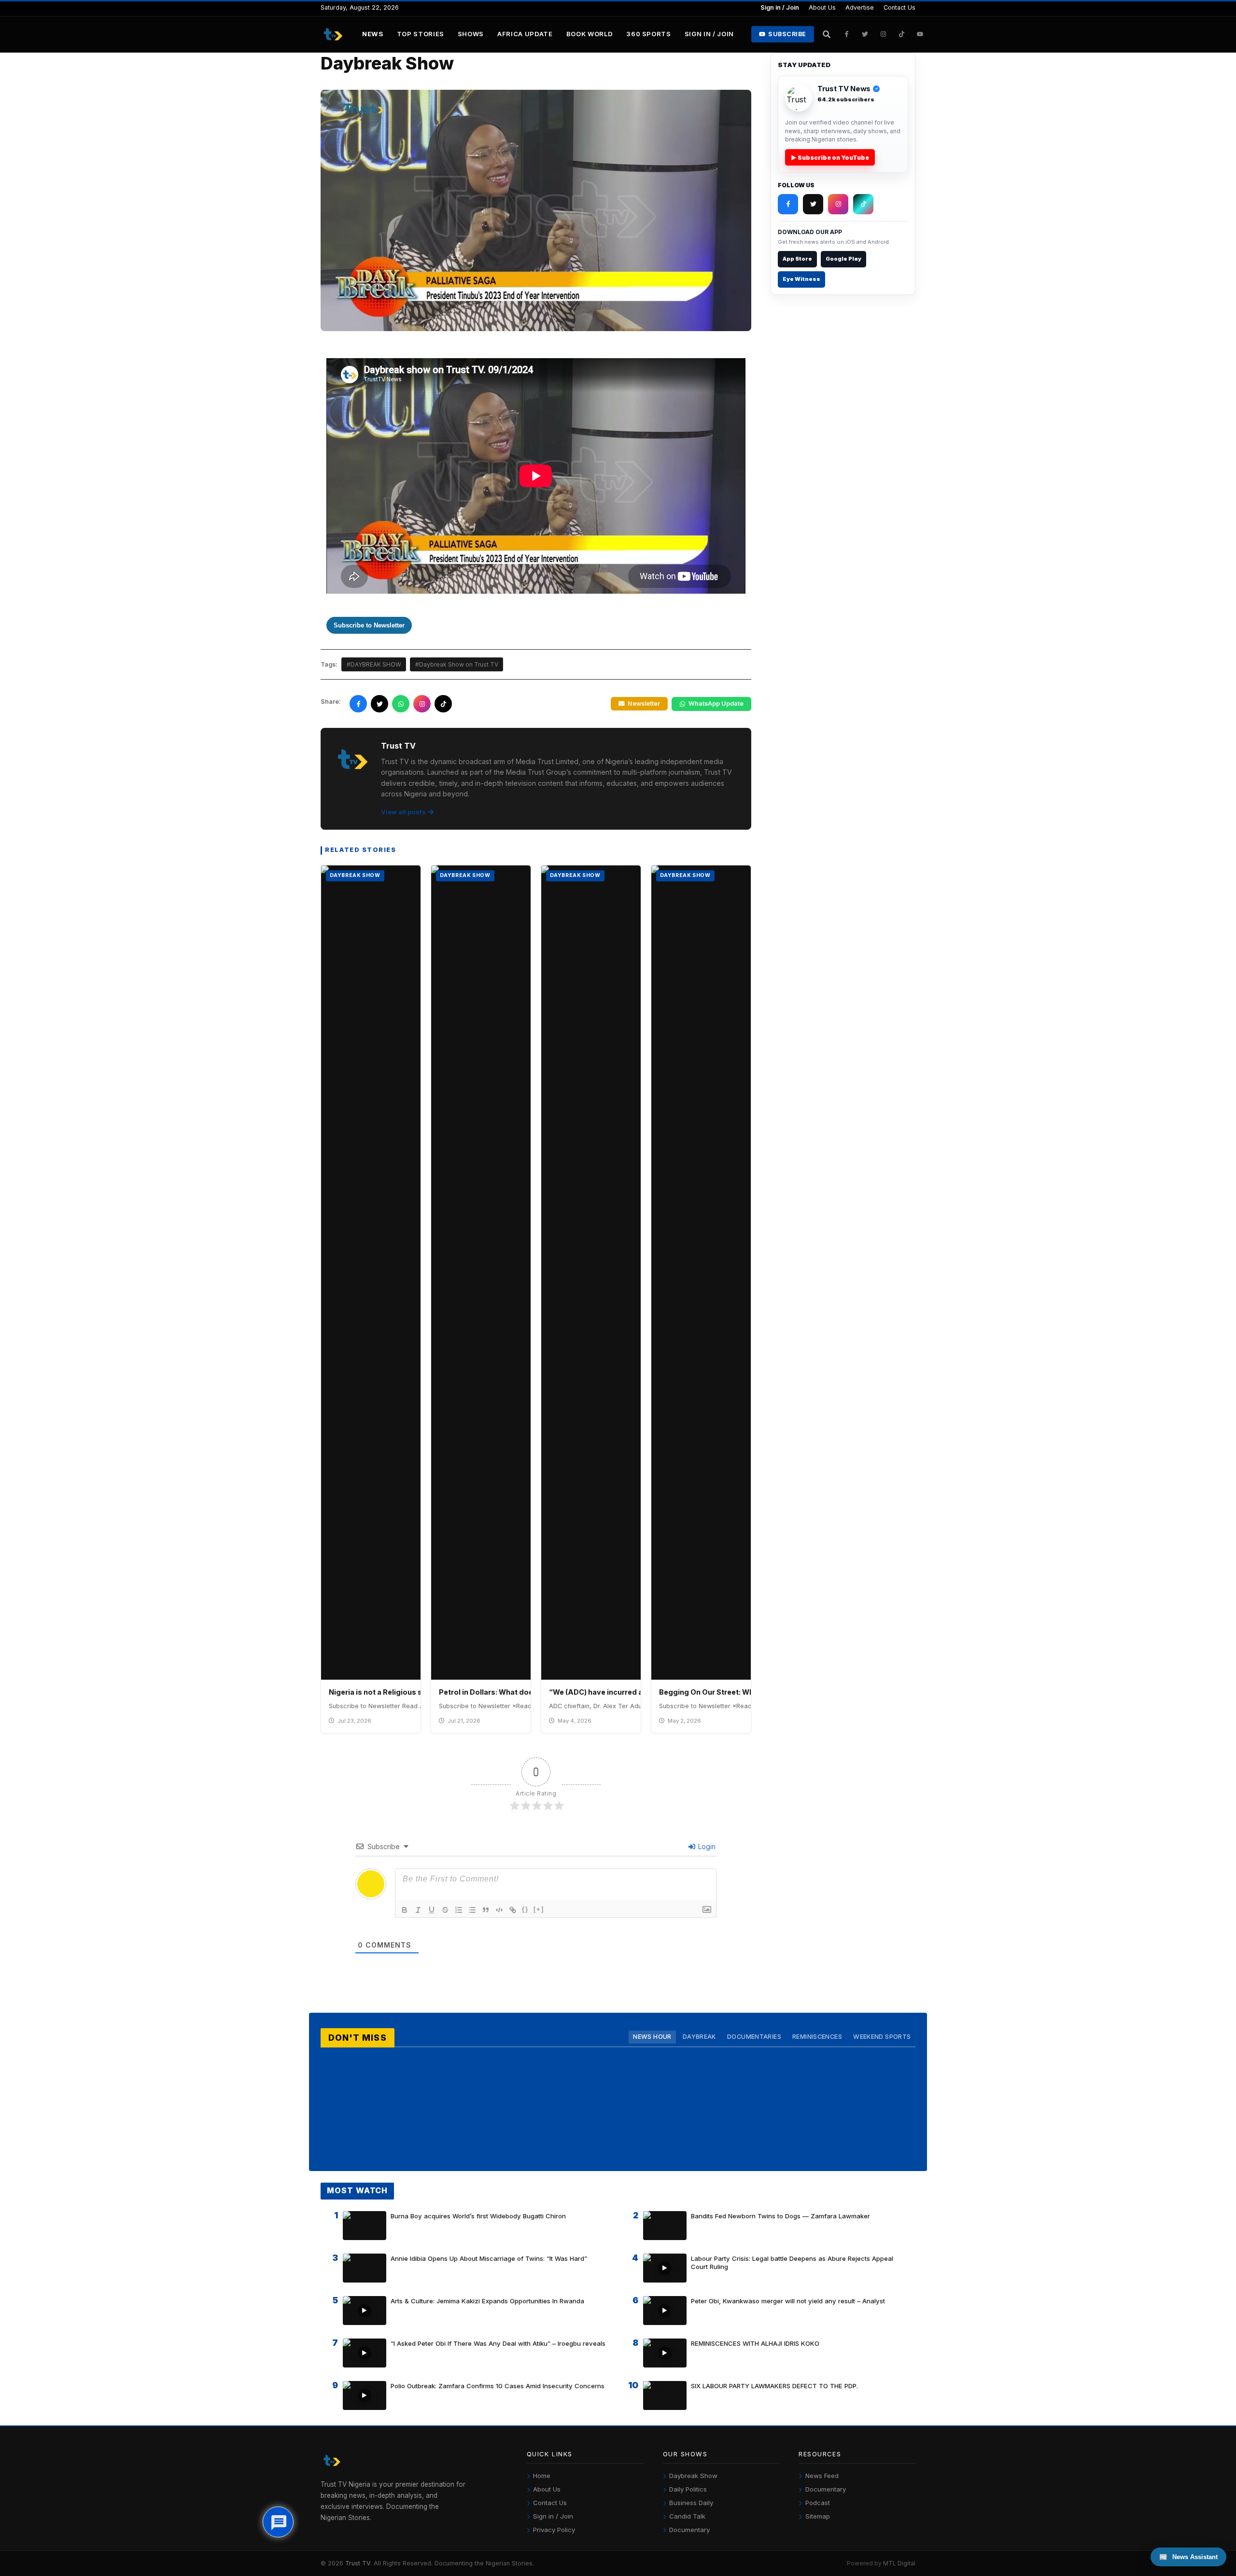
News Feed (822, 2476)
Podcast (818, 2503)
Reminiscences (817, 2037)
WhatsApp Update (716, 703)
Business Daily (691, 2503)
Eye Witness (801, 279)
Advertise (860, 7)
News (373, 34)
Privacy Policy (554, 2530)
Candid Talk (687, 2516)
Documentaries (754, 2037)
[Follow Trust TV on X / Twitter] (865, 34)
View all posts (403, 812)
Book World (590, 34)
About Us (822, 7)
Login (706, 1846)
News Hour (652, 2037)
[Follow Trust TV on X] (813, 204)
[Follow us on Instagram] (422, 704)
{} (525, 1909)
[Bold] (405, 1910)
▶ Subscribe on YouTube (830, 158)
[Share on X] (379, 704)
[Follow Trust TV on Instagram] (884, 34)
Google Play (843, 259)
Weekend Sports (882, 2037)
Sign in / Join (780, 7)
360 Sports (649, 34)
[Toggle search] (827, 34)
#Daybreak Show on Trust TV (457, 664)
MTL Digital (899, 2563)
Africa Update (525, 34)
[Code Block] (499, 1910)
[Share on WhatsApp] (401, 704)
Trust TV (358, 2563)
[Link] (513, 1910)
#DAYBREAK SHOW (374, 664)
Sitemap (818, 2516)
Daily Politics (688, 2489)
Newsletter (644, 703)
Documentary (689, 2530)
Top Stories (421, 34)
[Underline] (432, 1910)
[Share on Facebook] (358, 704)
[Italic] (418, 1910)
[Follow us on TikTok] (443, 704)
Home (542, 2476)
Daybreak (699, 2037)
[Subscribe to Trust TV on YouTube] (920, 34)
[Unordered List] (472, 1910)
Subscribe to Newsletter (369, 625)
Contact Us (899, 7)
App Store (797, 259)
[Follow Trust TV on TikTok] (902, 34)
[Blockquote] (486, 1910)
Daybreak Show (693, 2476)
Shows (471, 34)
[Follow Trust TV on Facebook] (847, 34)
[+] (539, 1909)
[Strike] (445, 1910)
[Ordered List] (459, 1910)
